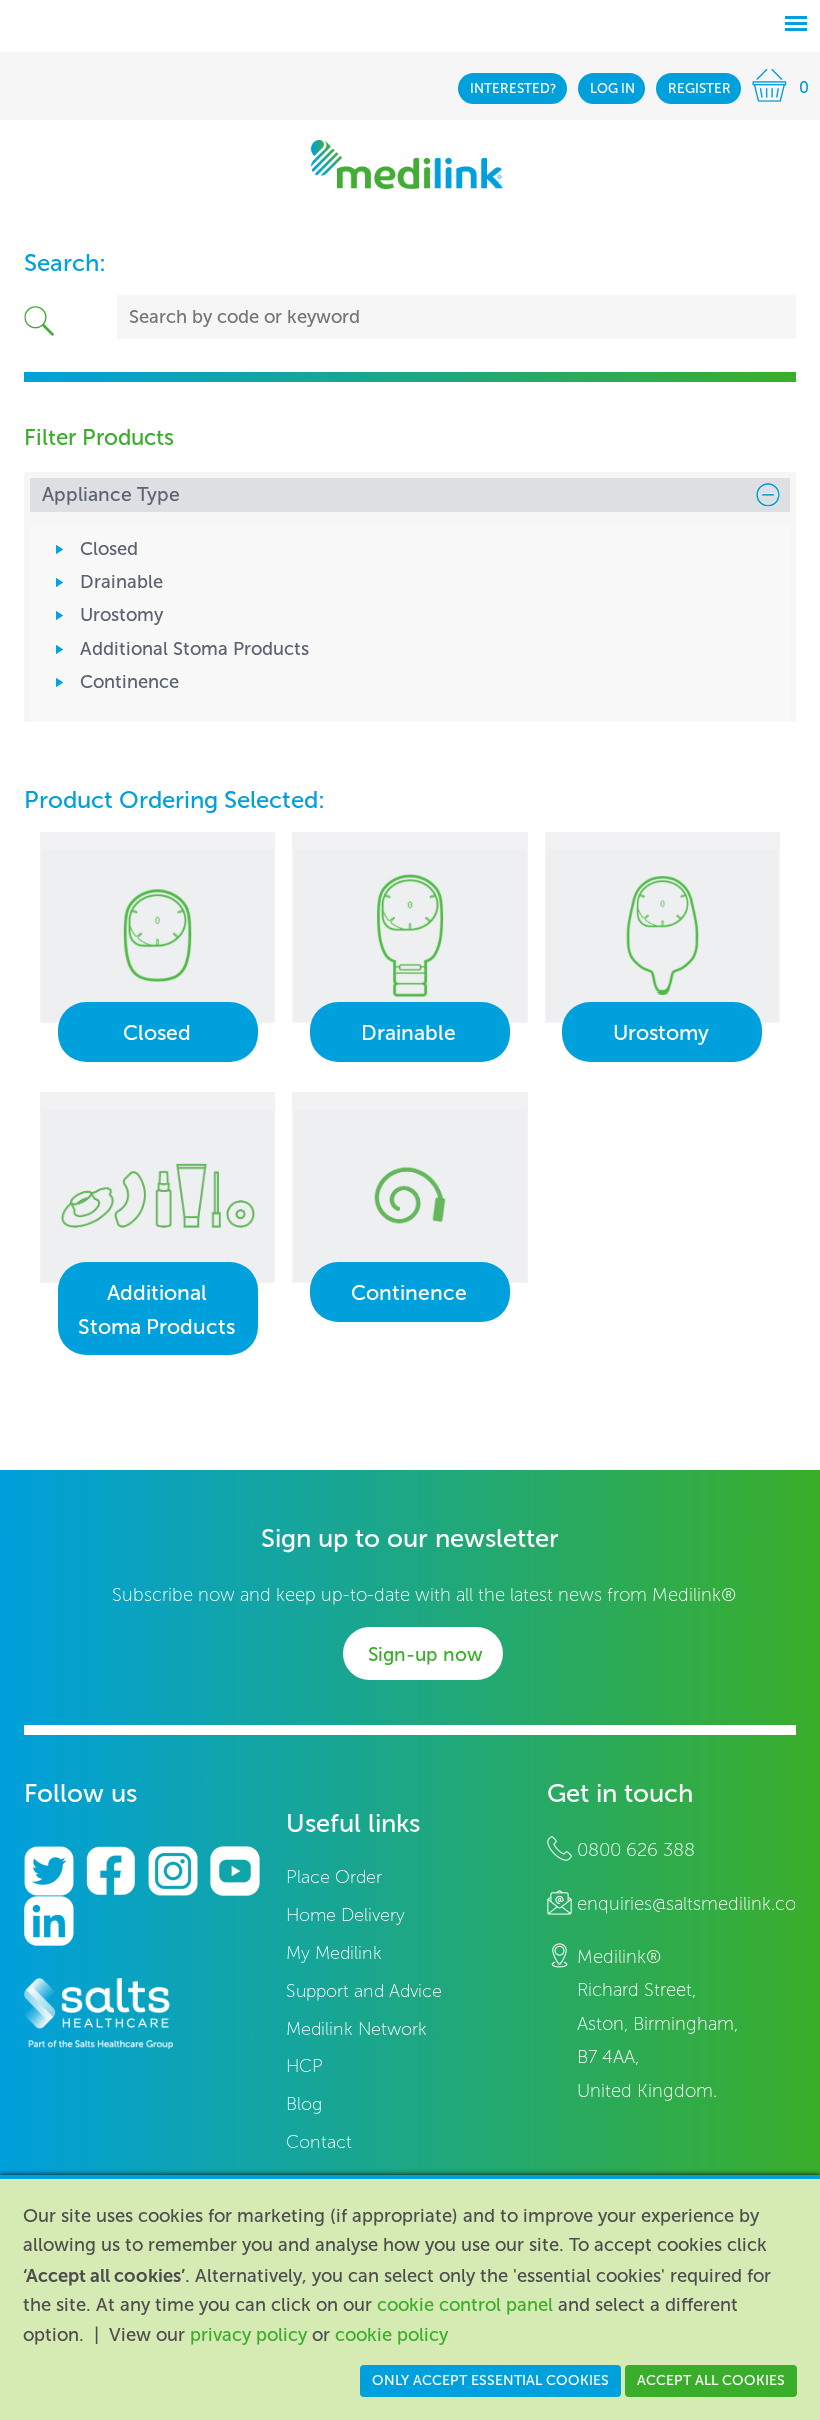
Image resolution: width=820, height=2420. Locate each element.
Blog (304, 2104)
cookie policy (391, 2335)
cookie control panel (465, 2305)
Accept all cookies (711, 2380)
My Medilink (334, 1953)
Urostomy (121, 615)
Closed (109, 549)
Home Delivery (345, 1915)
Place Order (334, 1877)
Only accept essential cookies (490, 2380)
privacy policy (248, 2335)
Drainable (121, 582)
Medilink (407, 164)
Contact (319, 2142)
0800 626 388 (636, 1850)
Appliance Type (111, 494)
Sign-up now (425, 1654)
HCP (304, 2066)
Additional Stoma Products (194, 649)
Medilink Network (356, 2029)
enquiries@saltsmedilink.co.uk (698, 1904)
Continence (129, 682)
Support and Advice (364, 1991)
